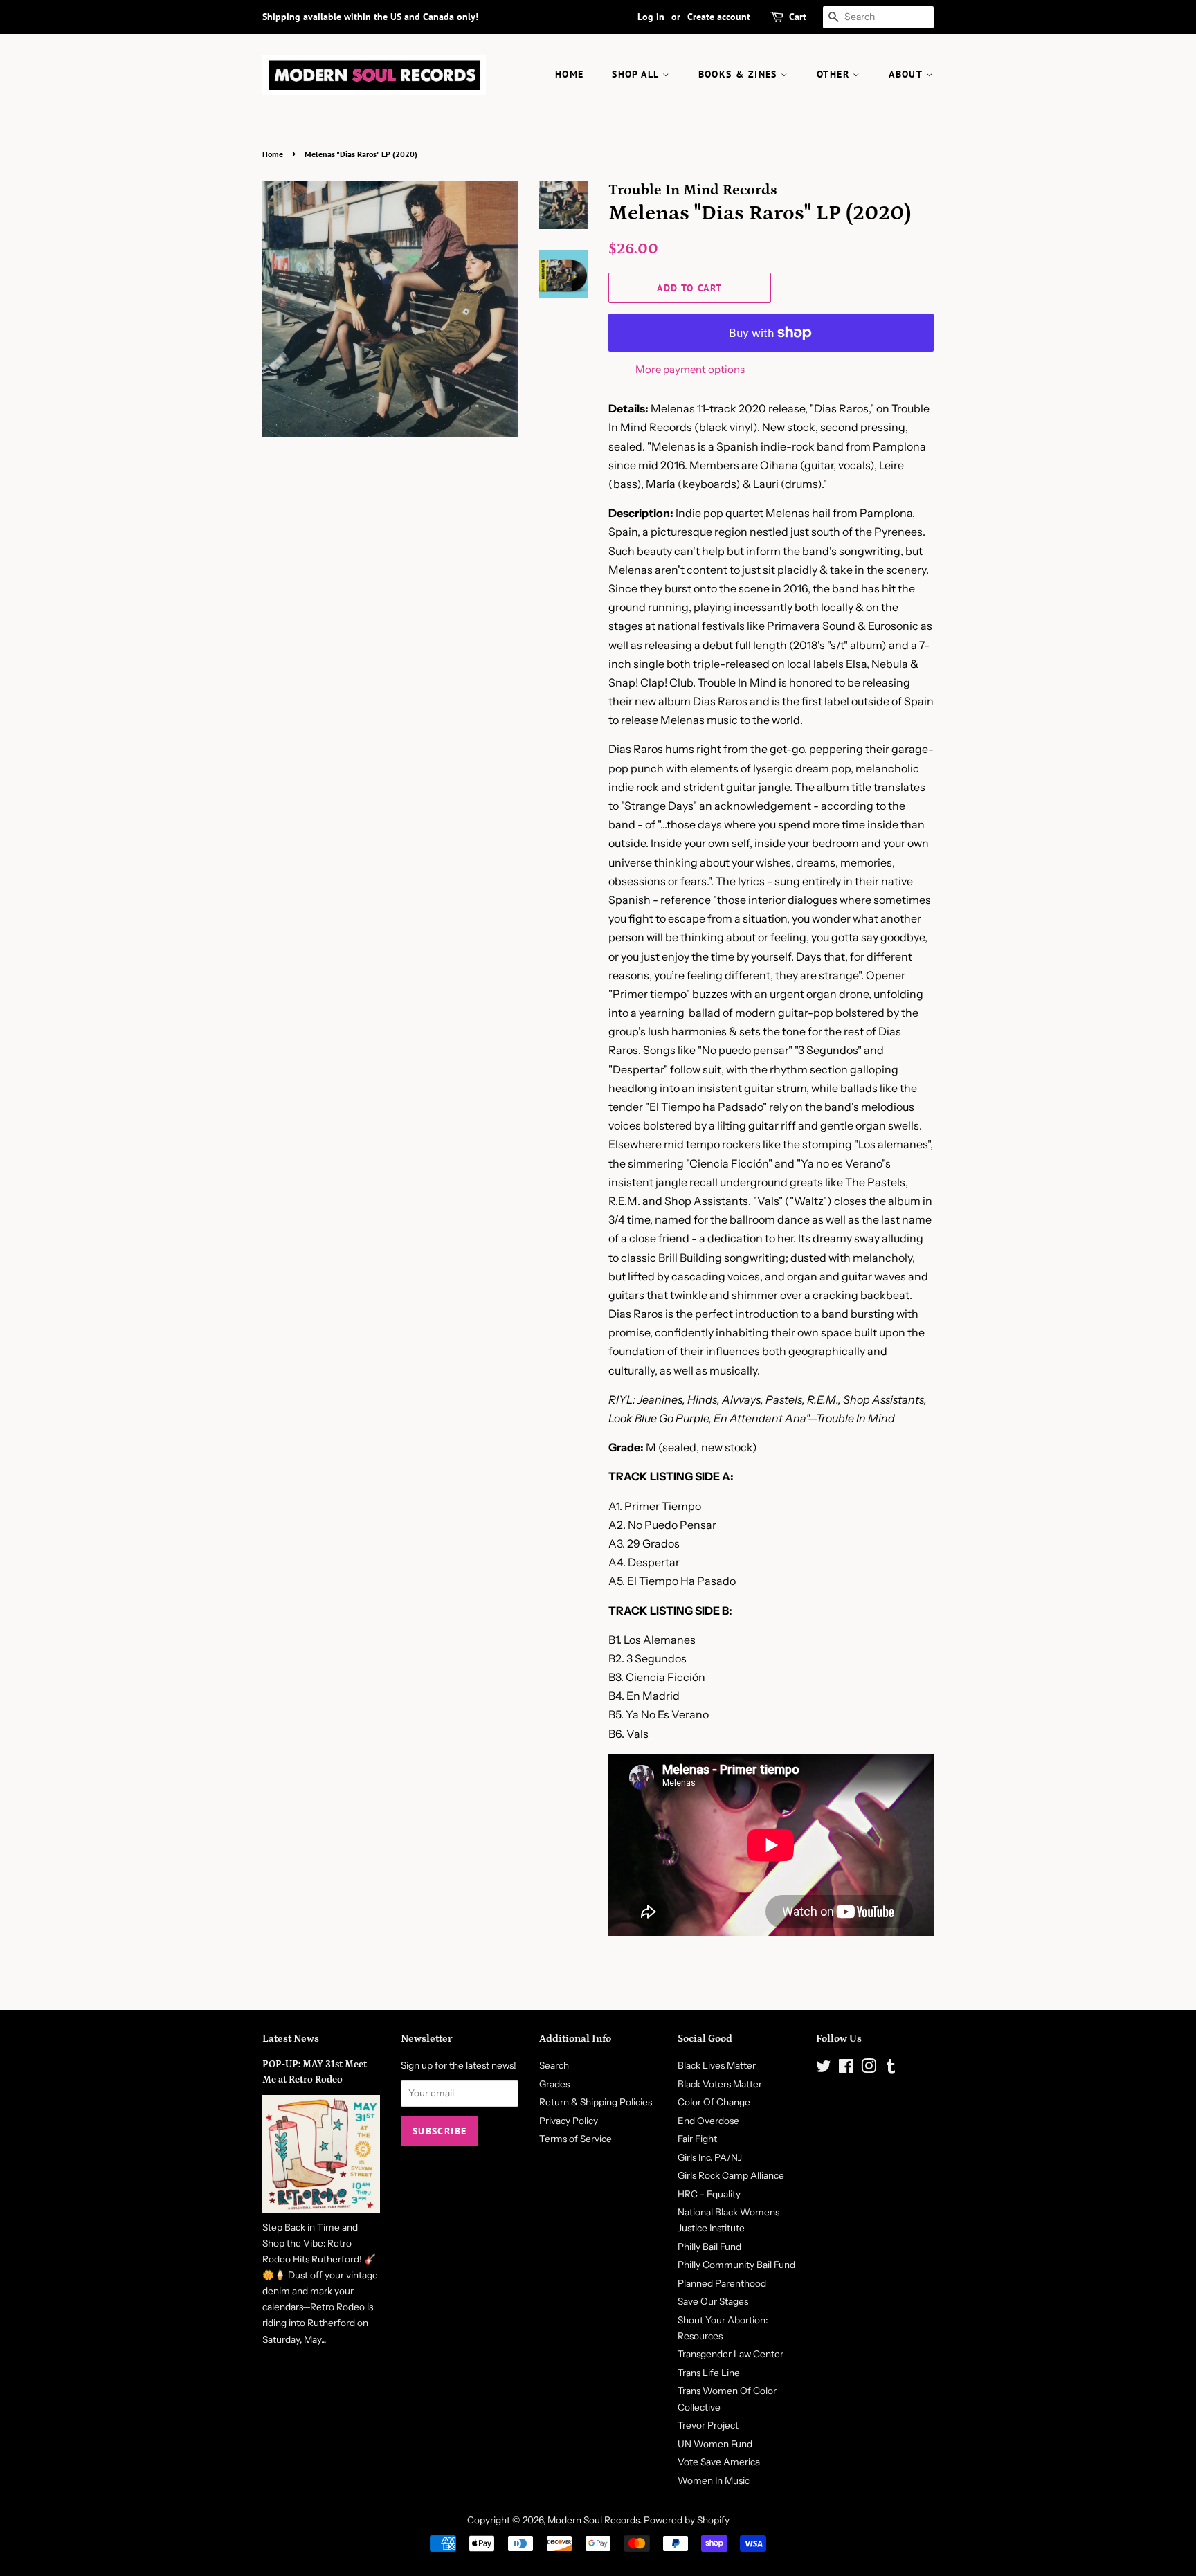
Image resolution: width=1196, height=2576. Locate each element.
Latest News (291, 2039)
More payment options (690, 369)
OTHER (835, 74)
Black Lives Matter (717, 2065)
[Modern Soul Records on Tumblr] (891, 2069)
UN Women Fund (715, 2444)
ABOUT (907, 74)
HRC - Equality (709, 2194)
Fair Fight (697, 2139)
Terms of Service (576, 2139)
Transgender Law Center (731, 2354)
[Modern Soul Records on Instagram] (869, 2069)
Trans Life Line (709, 2373)
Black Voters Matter (720, 2084)
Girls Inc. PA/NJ (710, 2157)
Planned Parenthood (722, 2283)
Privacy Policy (569, 2121)
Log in (651, 17)
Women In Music (714, 2480)
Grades (554, 2084)
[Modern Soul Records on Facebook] (846, 2069)
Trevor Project (708, 2425)
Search (554, 2065)
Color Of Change (714, 2102)
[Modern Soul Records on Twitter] (824, 2069)
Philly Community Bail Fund (736, 2265)
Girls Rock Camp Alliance (731, 2175)
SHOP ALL (637, 74)
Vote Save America (719, 2462)
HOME (570, 74)
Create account (719, 17)
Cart (798, 17)
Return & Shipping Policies (596, 2102)
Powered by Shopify (687, 2520)
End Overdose (708, 2121)
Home (273, 154)
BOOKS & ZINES (740, 74)
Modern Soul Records (594, 2520)
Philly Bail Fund (709, 2247)
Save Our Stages (713, 2301)
